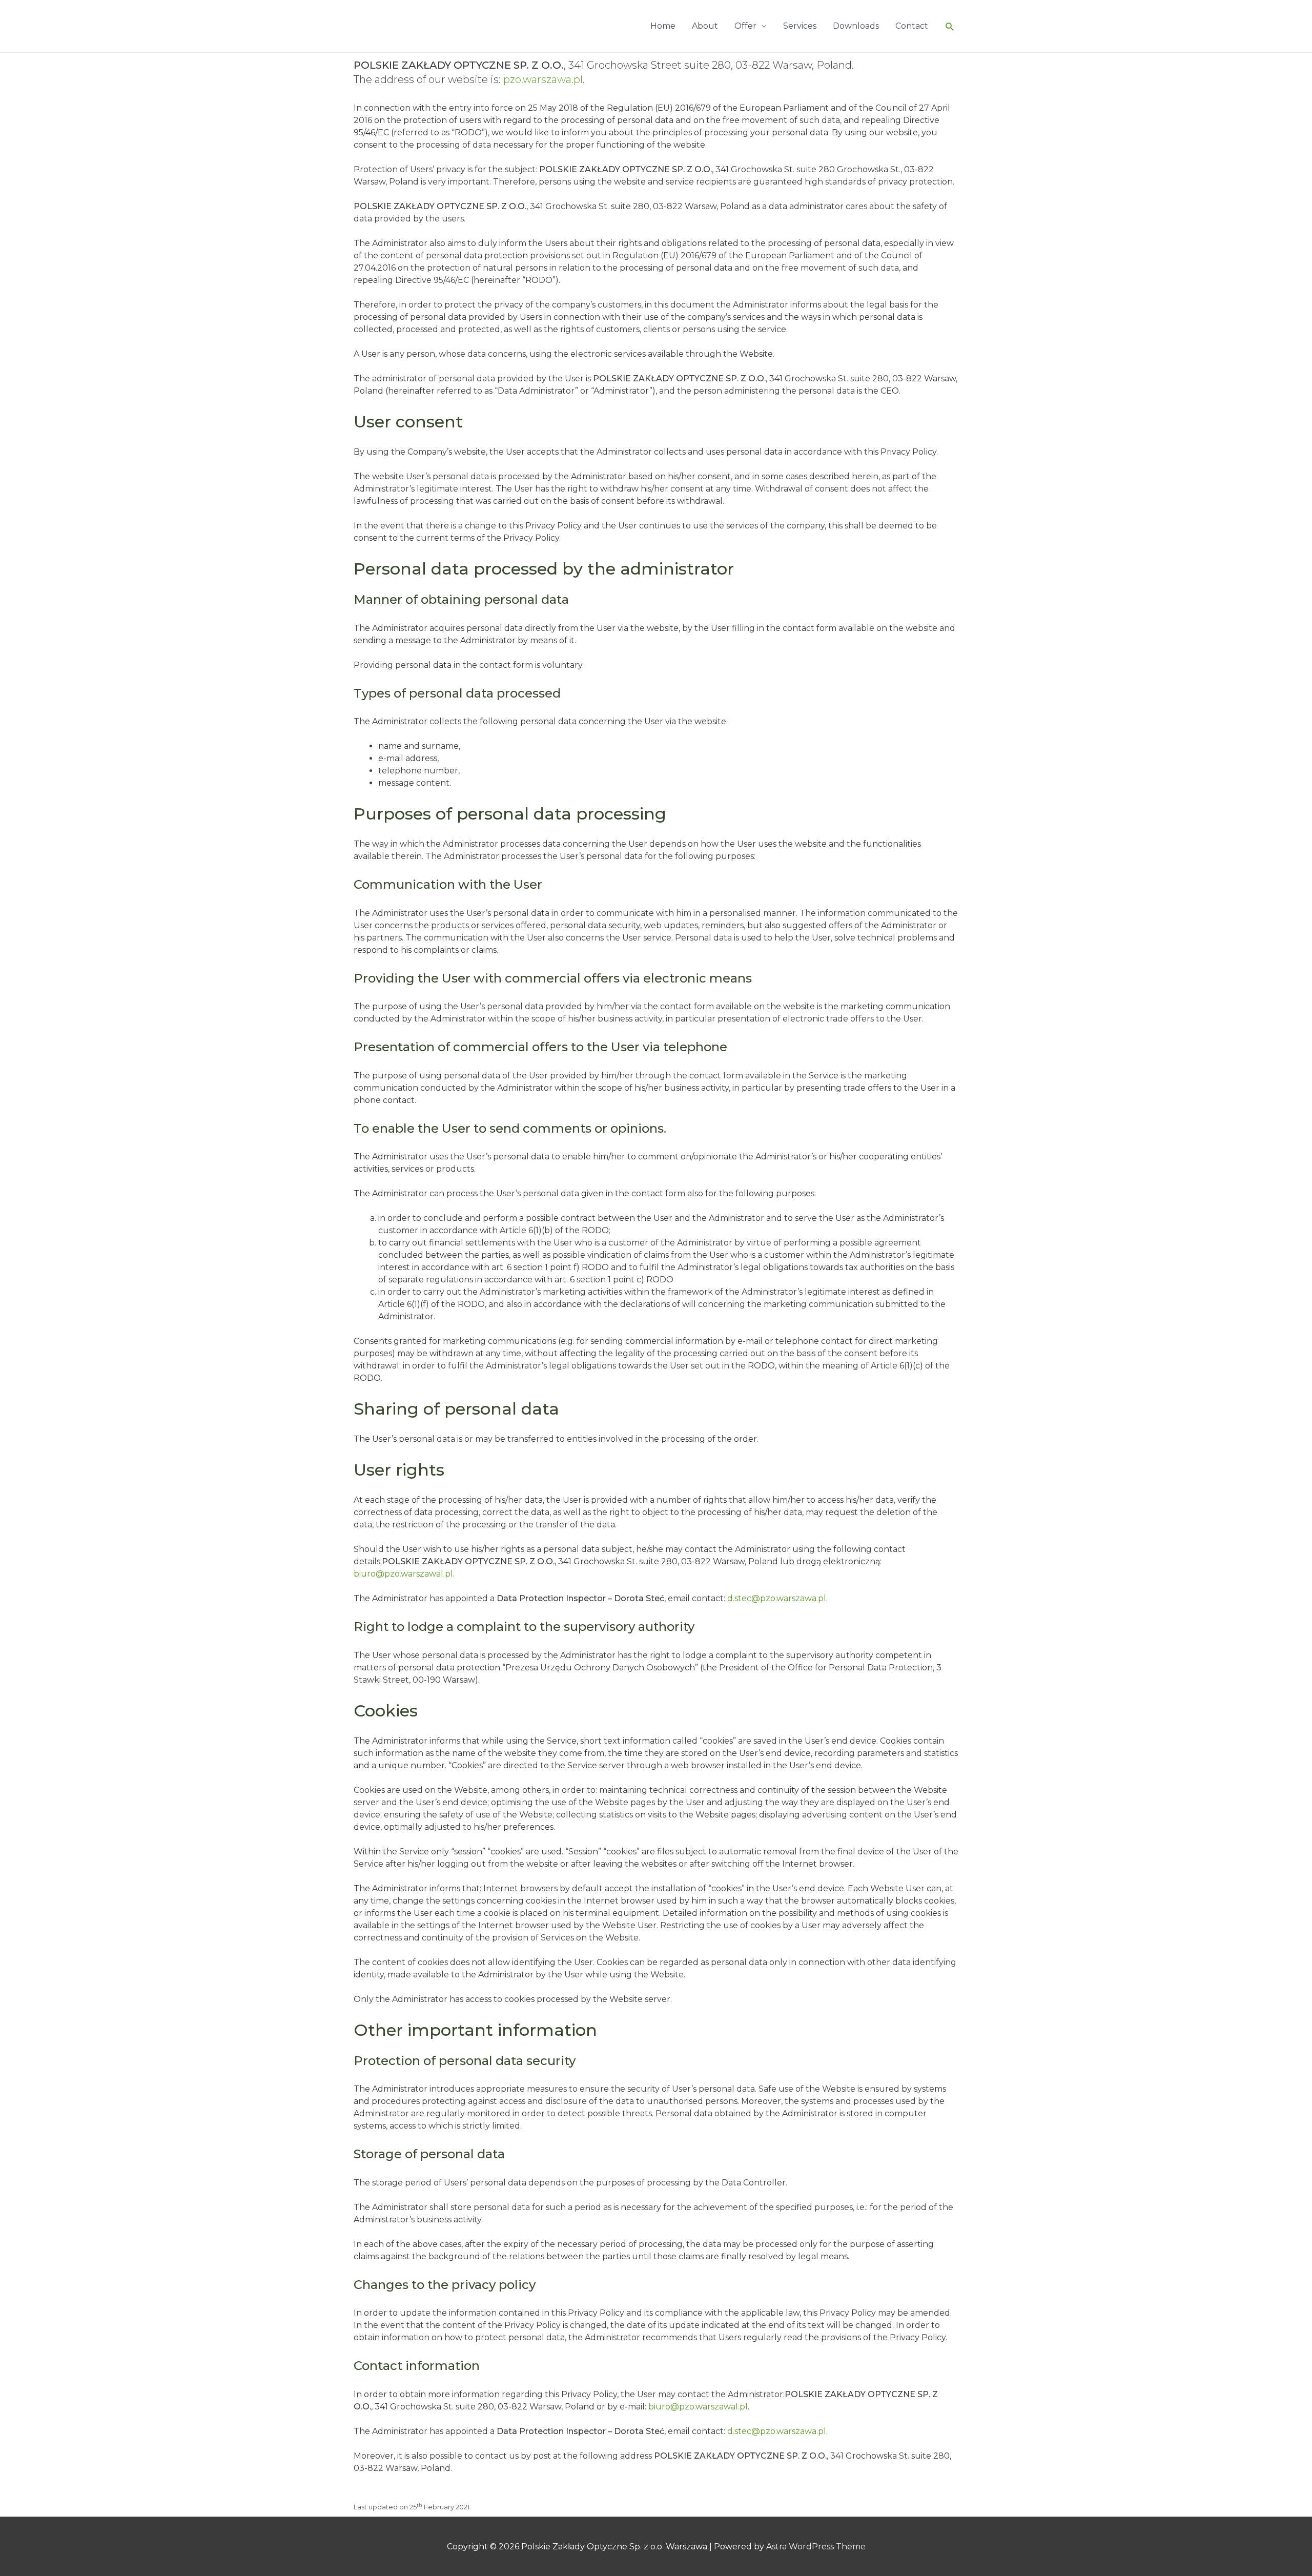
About (705, 26)
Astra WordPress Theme (816, 2547)
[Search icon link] (950, 26)
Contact (912, 26)
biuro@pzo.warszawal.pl (403, 1574)
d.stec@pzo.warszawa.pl (777, 1598)
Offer (745, 26)
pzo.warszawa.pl (543, 79)
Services (800, 26)
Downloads (856, 26)
